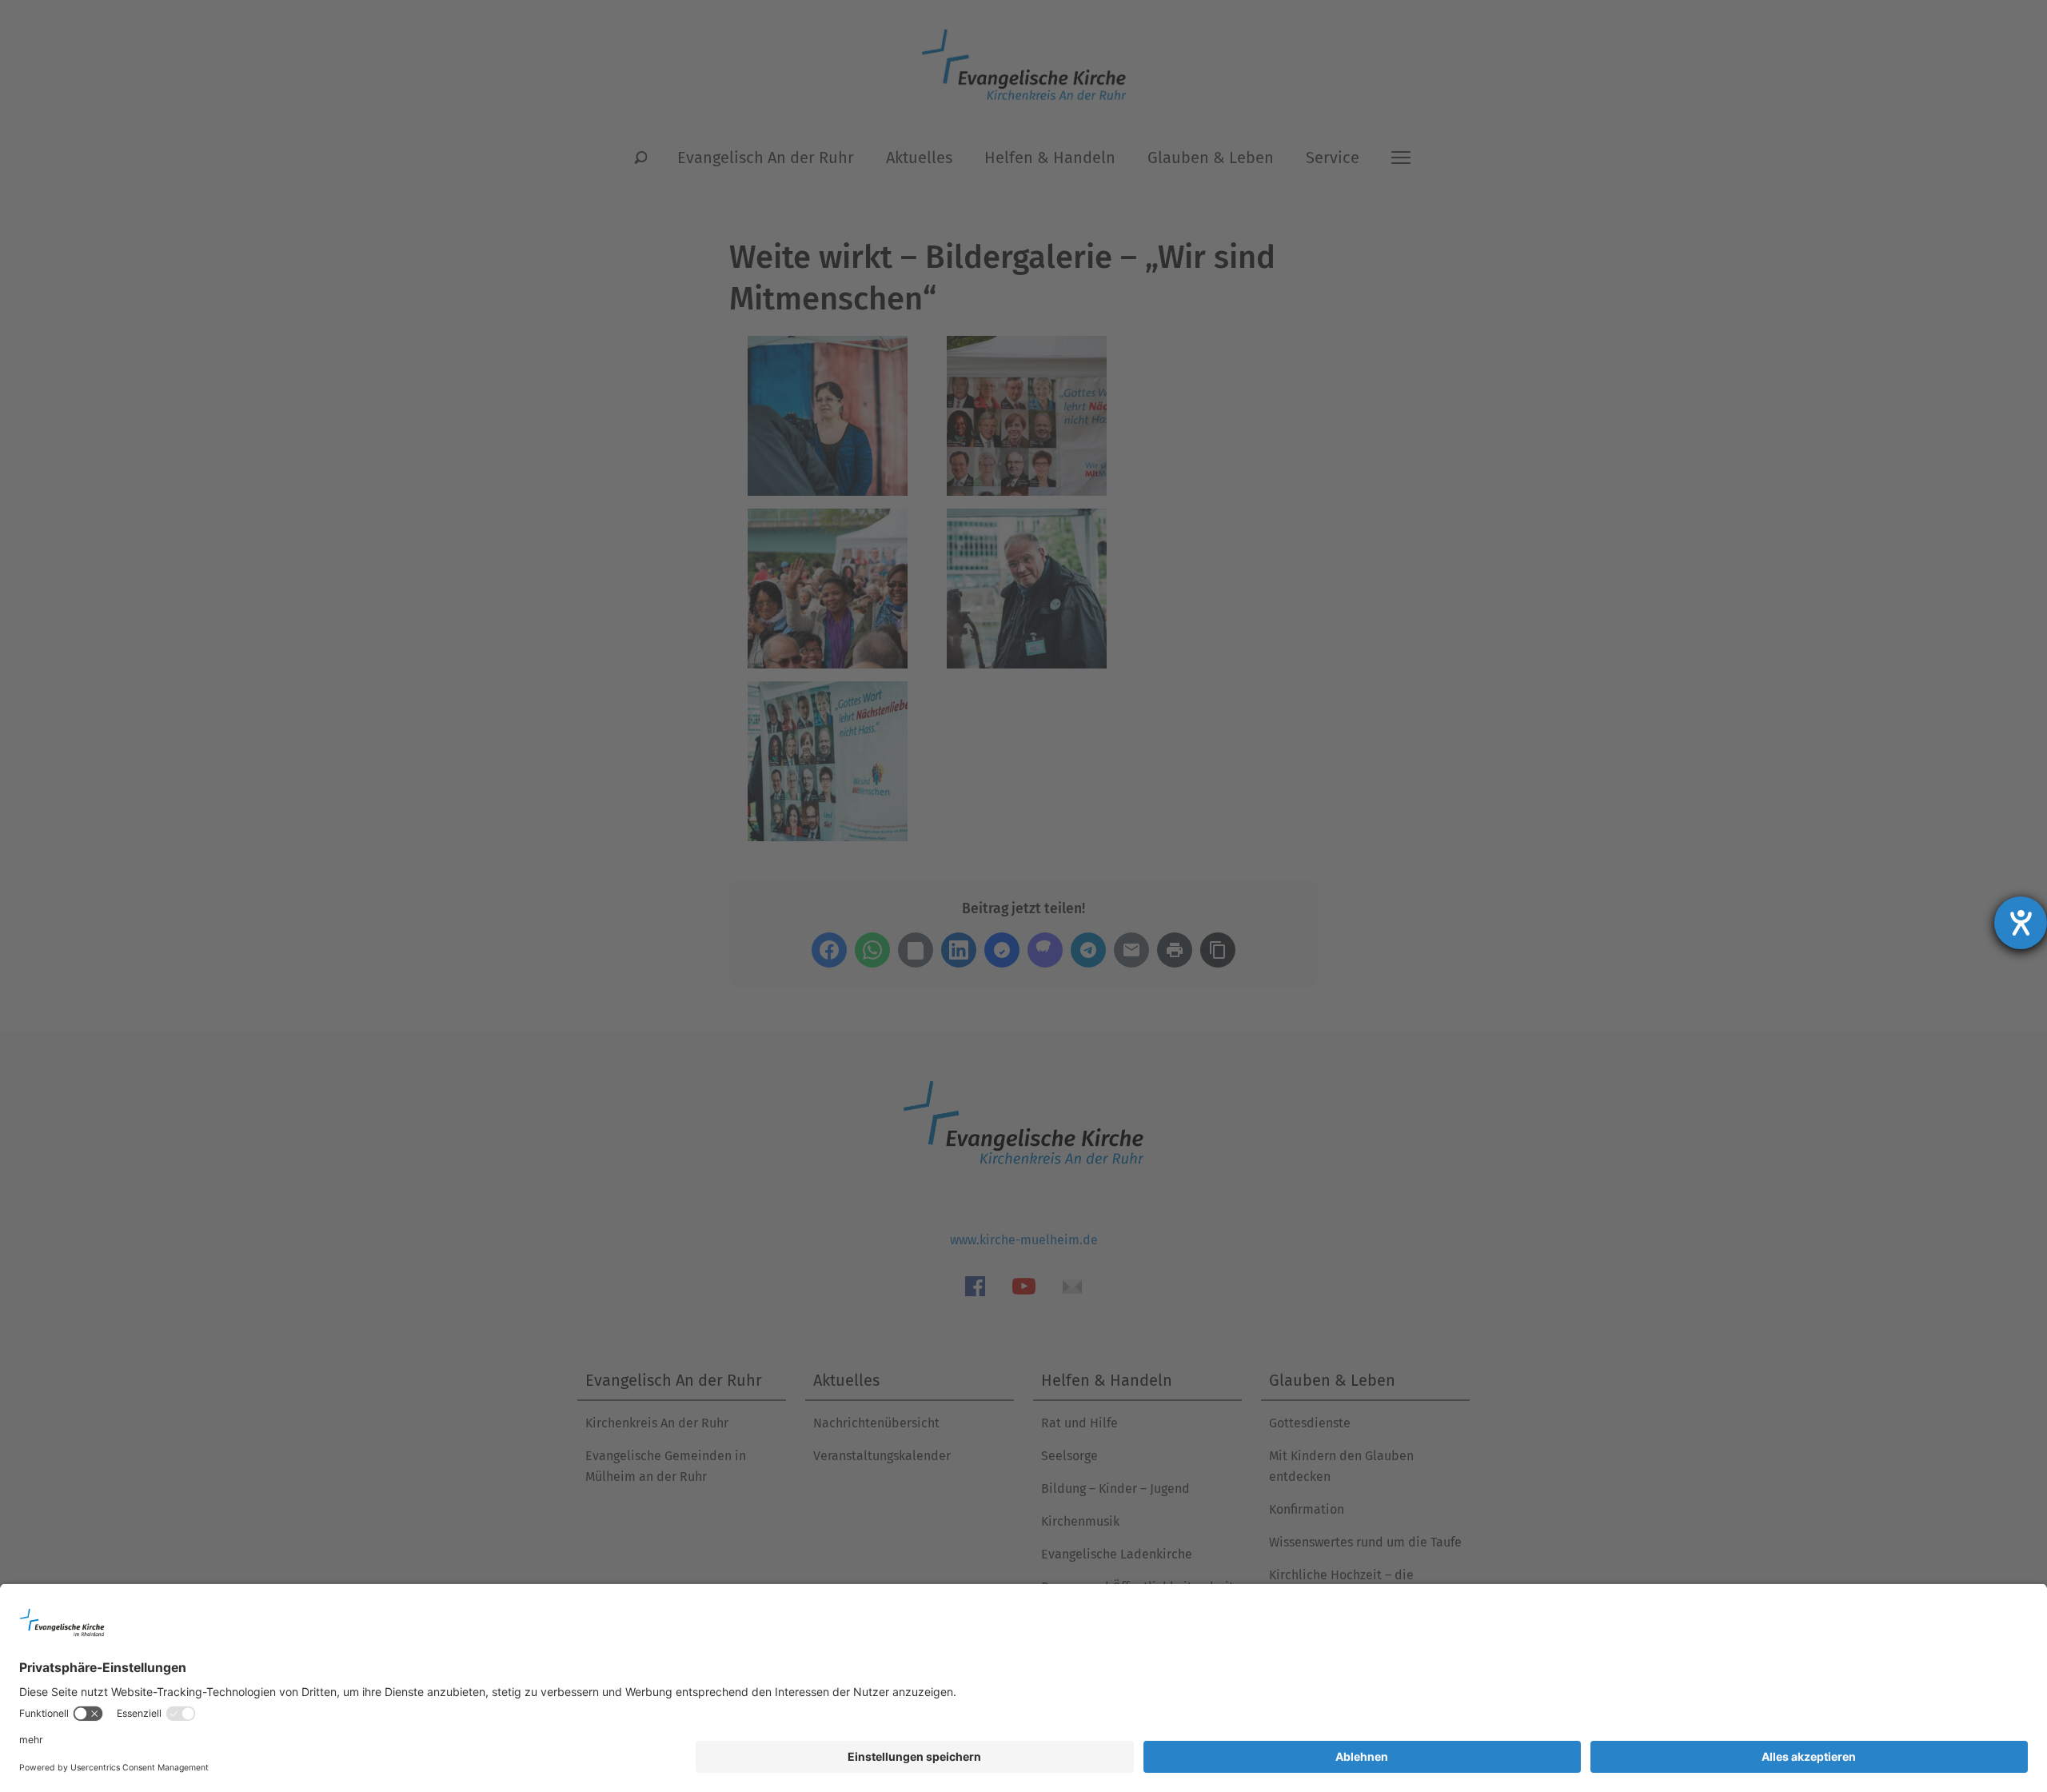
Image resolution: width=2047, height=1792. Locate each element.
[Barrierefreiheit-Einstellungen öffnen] (2021, 923)
